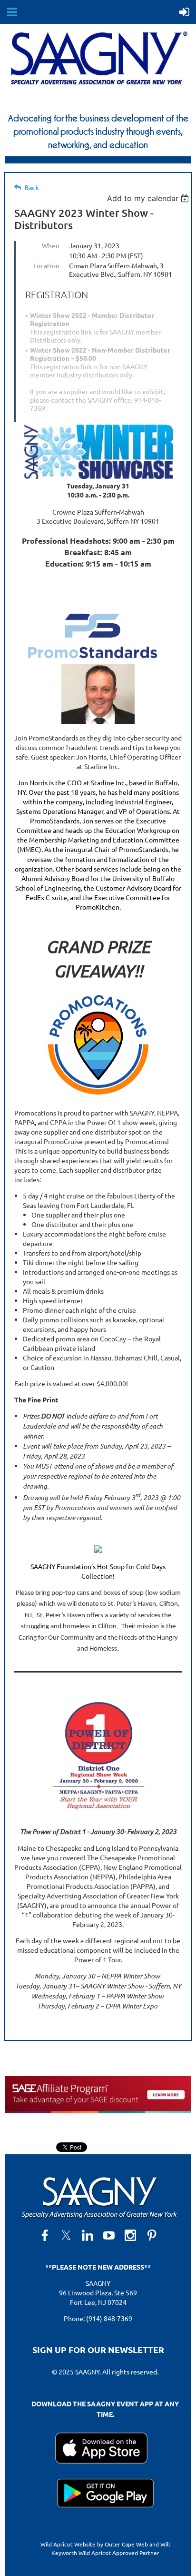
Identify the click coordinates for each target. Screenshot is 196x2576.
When (51, 245)
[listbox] (149, 198)
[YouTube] (109, 2235)
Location (46, 265)
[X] (66, 2235)
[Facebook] (45, 2235)
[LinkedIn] (88, 2235)
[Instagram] (130, 2235)
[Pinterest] (152, 2235)
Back (32, 188)
